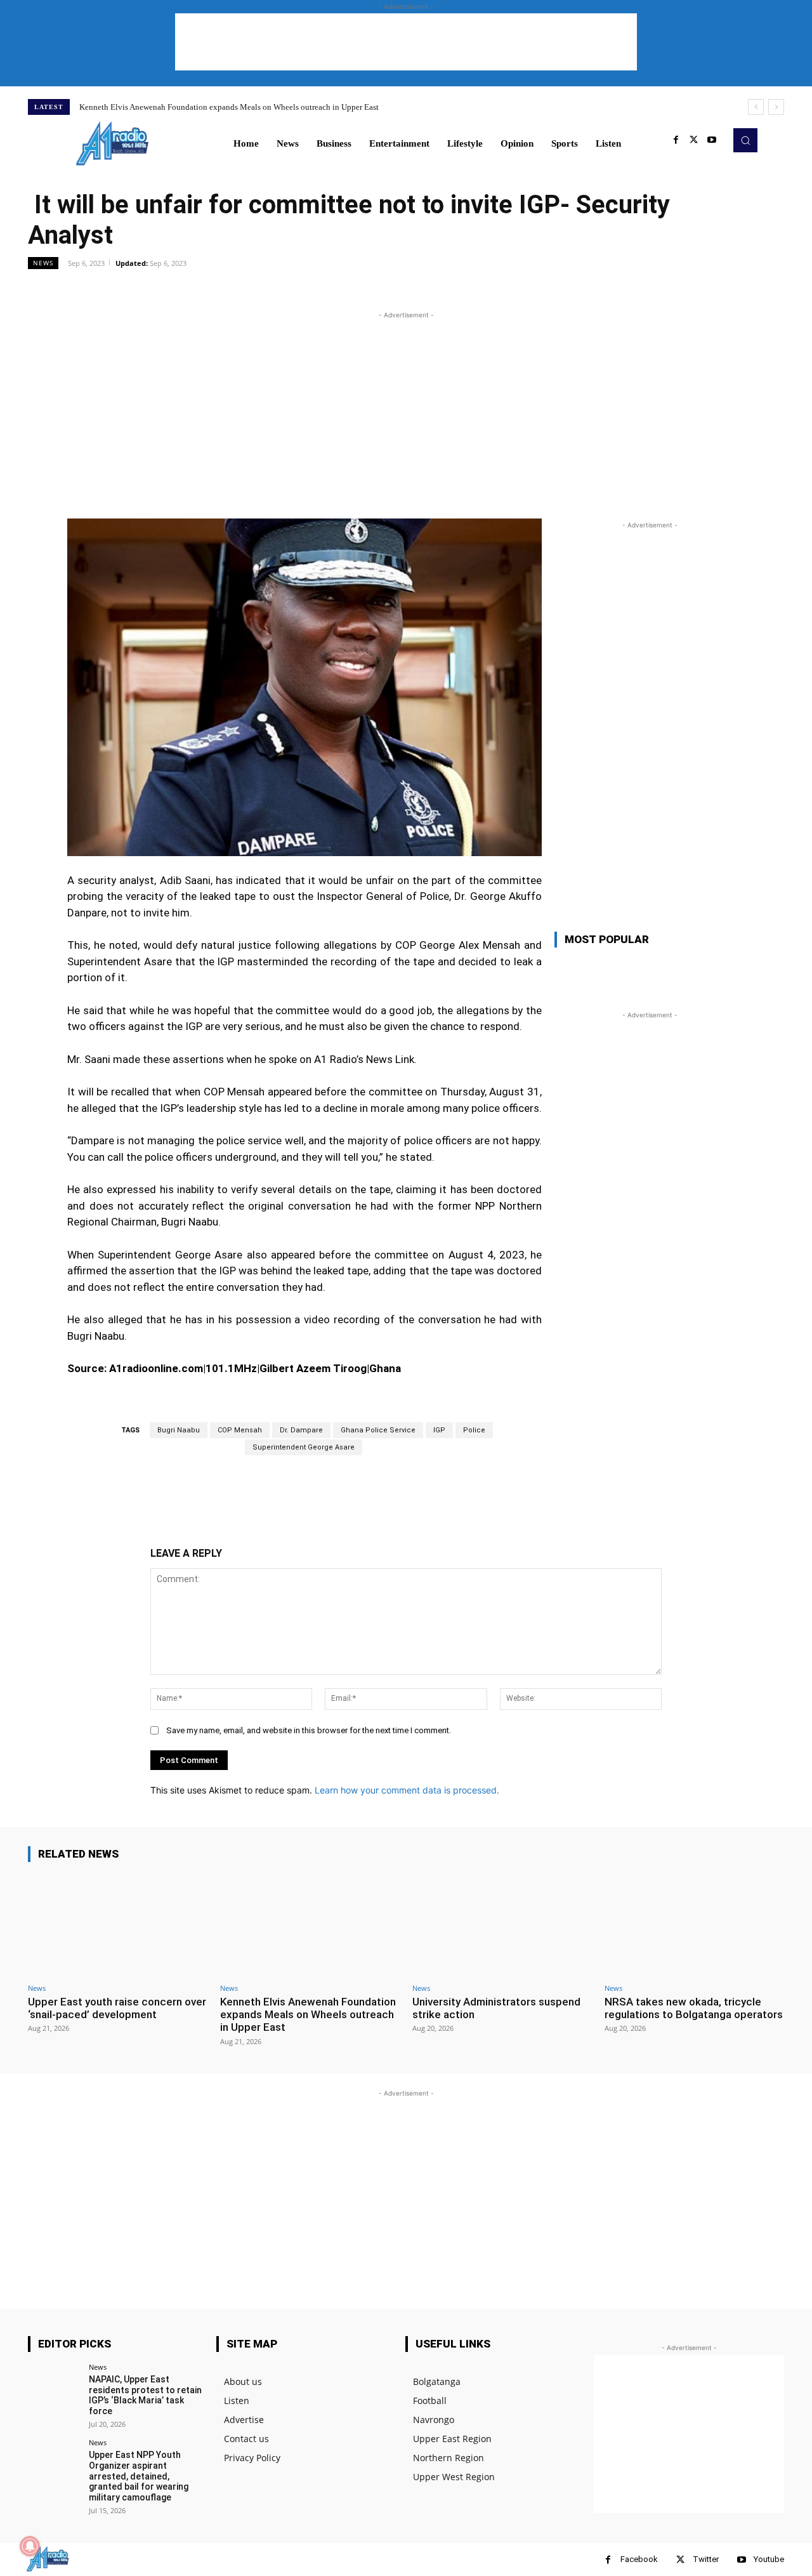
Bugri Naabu (179, 1430)
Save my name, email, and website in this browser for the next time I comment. (309, 1730)
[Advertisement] (406, 42)
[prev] (756, 107)
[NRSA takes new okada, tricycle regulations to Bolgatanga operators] (694, 1925)
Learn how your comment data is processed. (407, 1790)
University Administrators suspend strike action (496, 2008)
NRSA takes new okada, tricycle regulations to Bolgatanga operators (694, 2008)
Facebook (639, 2559)
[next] (776, 107)
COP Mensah (240, 1430)
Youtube (769, 2559)
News (43, 263)
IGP (439, 1430)
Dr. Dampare (301, 1430)
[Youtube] (712, 140)
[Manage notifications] (30, 2546)
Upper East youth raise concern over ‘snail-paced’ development (117, 2008)
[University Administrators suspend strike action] (502, 1925)
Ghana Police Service (378, 1430)
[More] (494, 291)
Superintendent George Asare (304, 1447)
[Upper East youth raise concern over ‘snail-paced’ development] (118, 1925)
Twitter (706, 2559)
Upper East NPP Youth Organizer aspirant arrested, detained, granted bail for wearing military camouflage (139, 2476)
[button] (745, 140)
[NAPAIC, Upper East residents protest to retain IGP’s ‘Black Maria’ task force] (54, 2390)
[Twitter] (694, 140)
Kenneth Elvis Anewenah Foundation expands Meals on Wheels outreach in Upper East (229, 107)
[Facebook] (676, 140)
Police (474, 1430)
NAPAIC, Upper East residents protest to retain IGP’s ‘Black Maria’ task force (145, 2395)
